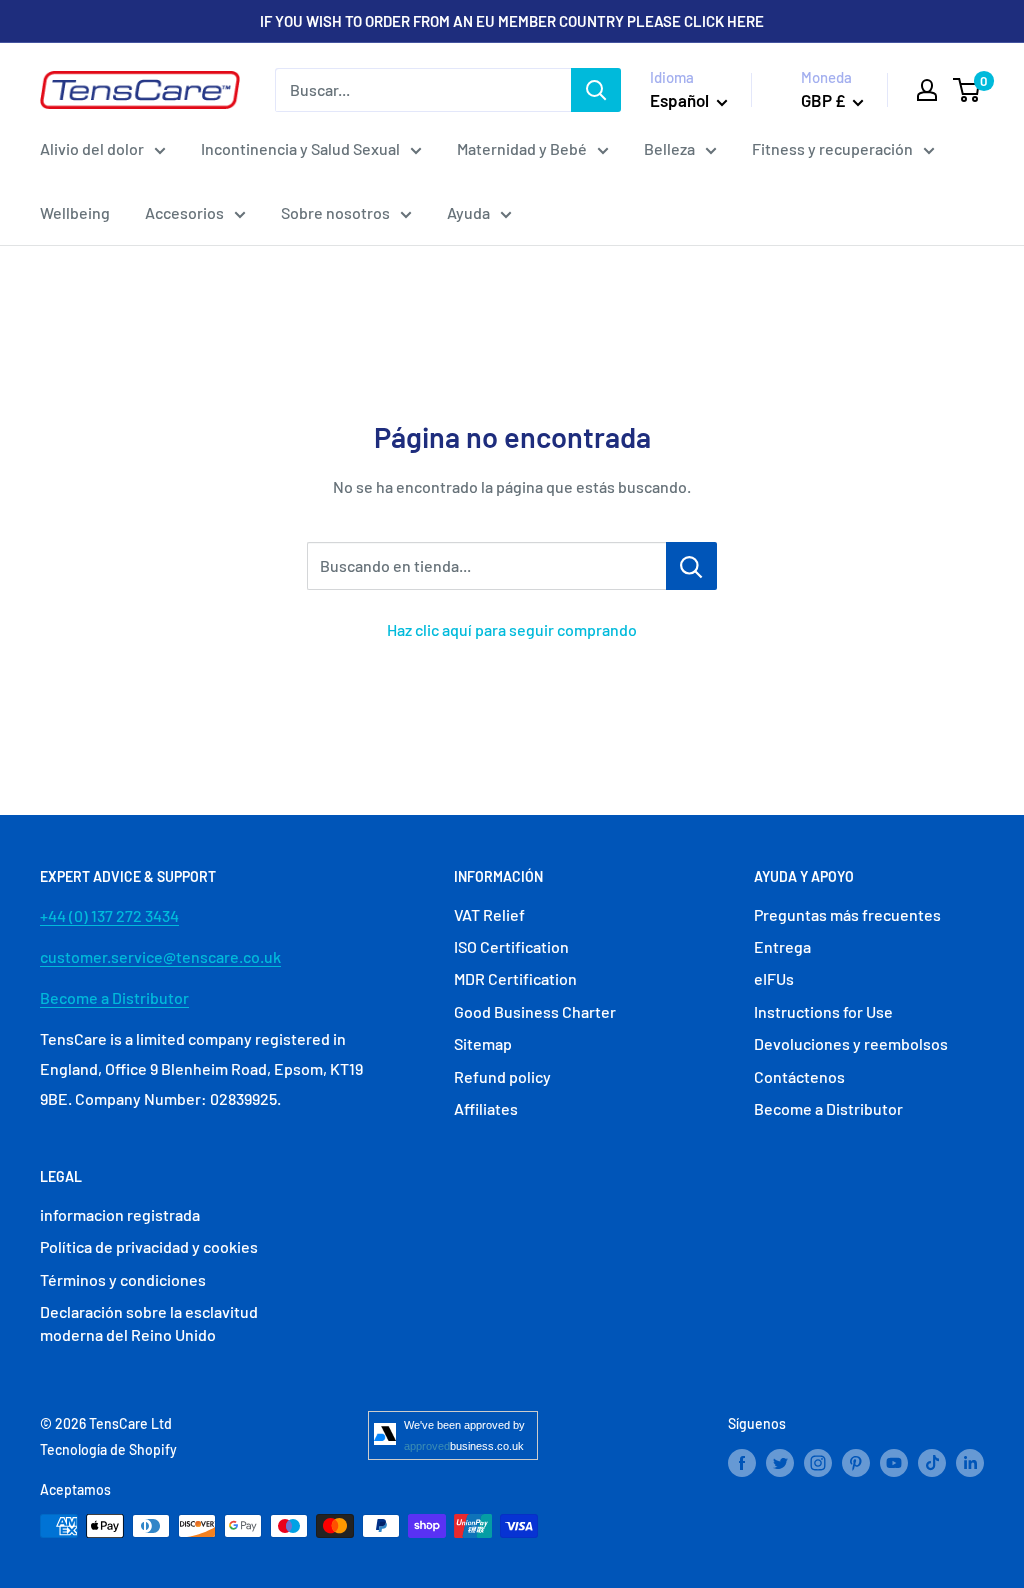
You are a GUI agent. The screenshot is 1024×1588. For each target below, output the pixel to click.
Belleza (669, 148)
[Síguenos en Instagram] (818, 1462)
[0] (967, 90)
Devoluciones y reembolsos (851, 1043)
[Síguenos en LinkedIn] (970, 1462)
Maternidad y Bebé (522, 148)
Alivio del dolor (92, 148)
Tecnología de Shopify (108, 1449)
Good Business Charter (535, 1011)
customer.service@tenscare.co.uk (160, 956)
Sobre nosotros (335, 212)
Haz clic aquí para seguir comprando (512, 629)
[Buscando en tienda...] (691, 566)
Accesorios (184, 212)
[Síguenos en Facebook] (742, 1462)
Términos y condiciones (123, 1279)
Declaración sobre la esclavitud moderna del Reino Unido (149, 1322)
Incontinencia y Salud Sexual (300, 148)
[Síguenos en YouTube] (894, 1462)
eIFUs (774, 978)
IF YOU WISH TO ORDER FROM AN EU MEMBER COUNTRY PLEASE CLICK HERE (512, 21)
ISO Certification (511, 946)
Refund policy (502, 1076)
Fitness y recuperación (832, 148)
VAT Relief (489, 914)
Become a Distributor (114, 997)
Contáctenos (799, 1076)
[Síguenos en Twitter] (780, 1462)
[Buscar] (596, 90)
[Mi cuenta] (927, 90)
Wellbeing (75, 212)
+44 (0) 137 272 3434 (109, 915)
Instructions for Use (823, 1011)
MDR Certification (515, 978)
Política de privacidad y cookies (149, 1246)
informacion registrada (120, 1214)
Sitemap (483, 1043)
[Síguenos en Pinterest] (856, 1462)
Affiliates (486, 1108)
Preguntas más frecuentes (847, 914)
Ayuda (468, 212)
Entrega (782, 946)
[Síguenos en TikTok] (932, 1462)
